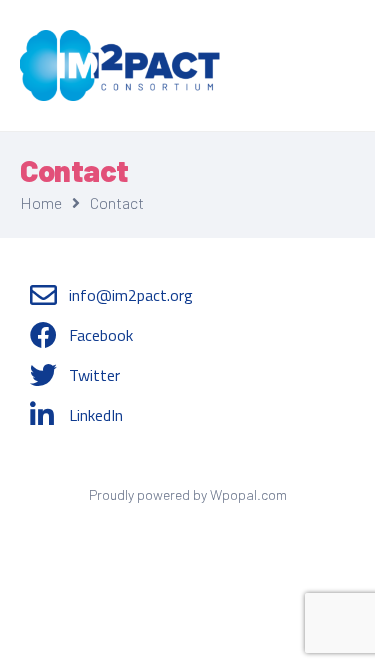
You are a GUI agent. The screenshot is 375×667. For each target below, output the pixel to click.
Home (41, 202)
